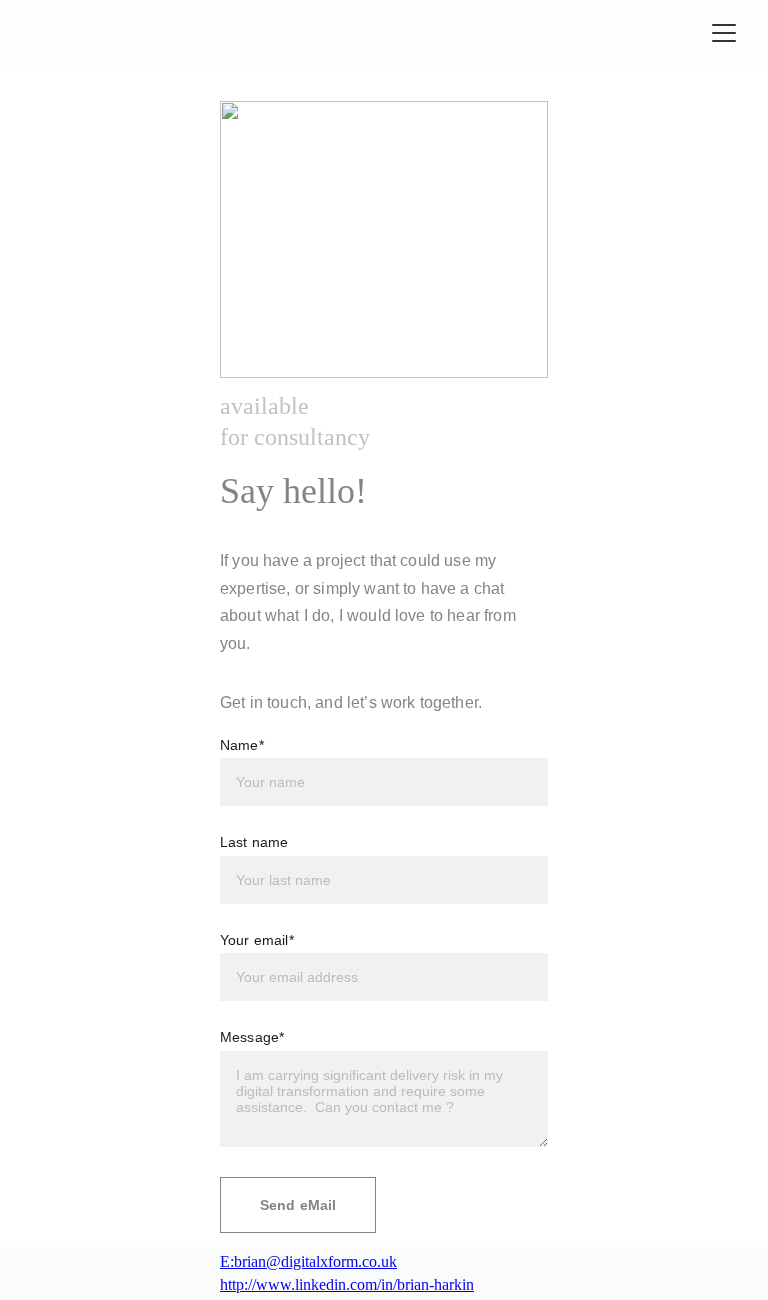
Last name (254, 842)
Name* (242, 745)
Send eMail (298, 1205)
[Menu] (724, 33)
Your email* (257, 940)
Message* (252, 1037)
